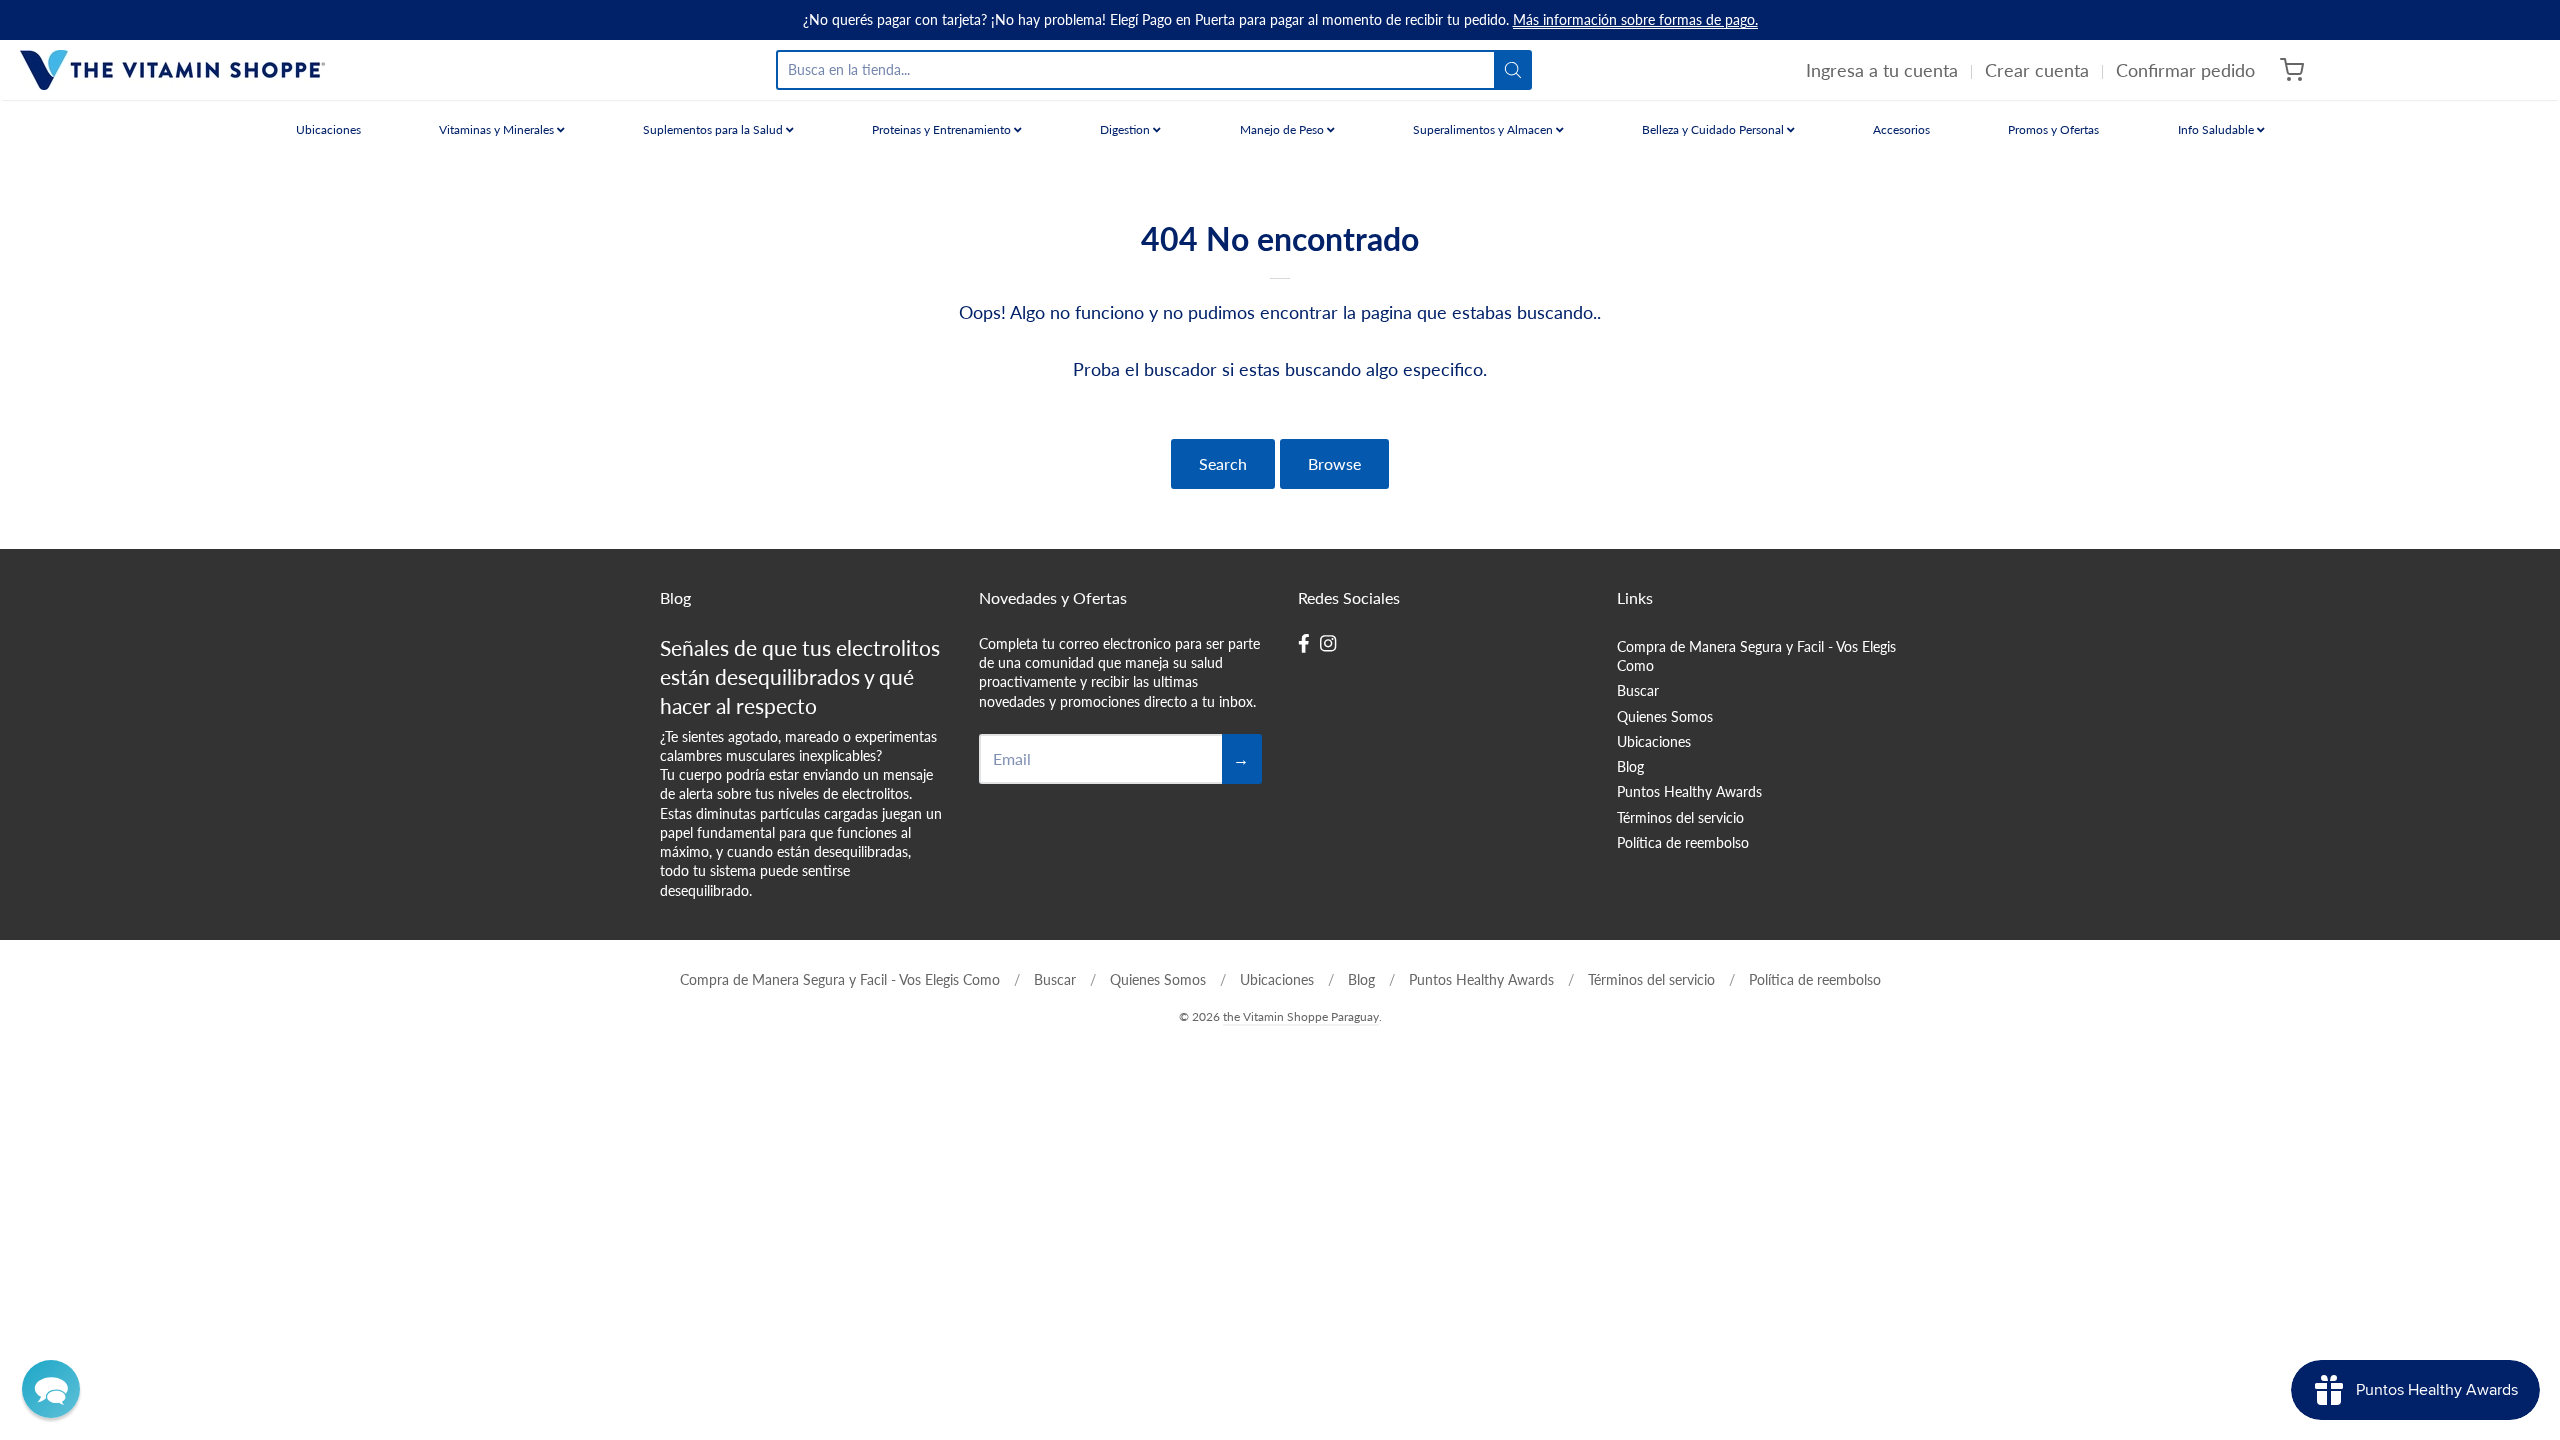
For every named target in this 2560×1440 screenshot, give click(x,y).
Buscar (1638, 690)
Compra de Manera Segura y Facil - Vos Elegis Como (1756, 656)
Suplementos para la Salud (714, 129)
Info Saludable (2217, 129)
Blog (1630, 766)
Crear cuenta (2037, 70)
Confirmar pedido (2185, 70)
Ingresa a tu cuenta (1882, 70)
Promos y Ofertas (2053, 129)
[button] (51, 1389)
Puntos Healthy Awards (1689, 791)
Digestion (1126, 129)
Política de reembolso (1683, 842)
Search (1223, 463)
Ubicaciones (328, 129)
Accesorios (1901, 129)
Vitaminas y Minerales (498, 129)
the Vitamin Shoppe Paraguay (1301, 1016)
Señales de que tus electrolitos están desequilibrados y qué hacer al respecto (800, 676)
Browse (1334, 463)
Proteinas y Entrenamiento (943, 129)
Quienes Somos (1665, 716)
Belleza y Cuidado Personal (1714, 129)
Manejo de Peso (1283, 129)
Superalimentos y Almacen (1484, 129)
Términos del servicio (1680, 817)
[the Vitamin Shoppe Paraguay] (172, 70)
